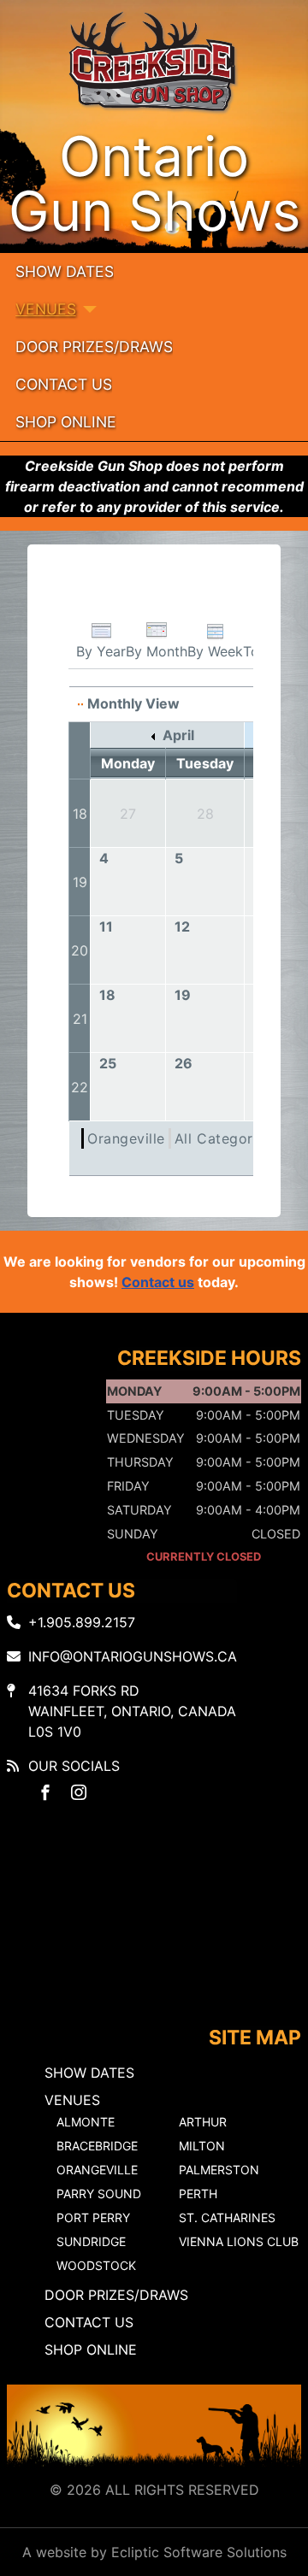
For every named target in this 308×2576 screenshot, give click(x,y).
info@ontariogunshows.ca (133, 1656)
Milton (202, 2146)
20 (80, 950)
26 (184, 1063)
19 (80, 882)
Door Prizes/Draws (94, 347)
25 (108, 1063)
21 (80, 1019)
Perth (198, 2194)
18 (80, 814)
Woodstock (96, 2265)
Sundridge (91, 2241)
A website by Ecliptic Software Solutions (154, 2552)
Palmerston (219, 2170)
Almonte (86, 2122)
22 (80, 1087)
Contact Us (64, 384)
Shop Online (66, 422)
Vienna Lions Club (239, 2241)
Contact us (158, 1282)
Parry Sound (99, 2194)
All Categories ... (232, 1138)
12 (182, 926)
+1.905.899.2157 (82, 1622)
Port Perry (93, 2217)
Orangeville (126, 1138)
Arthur (203, 2122)
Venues (46, 309)
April (177, 735)
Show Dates (65, 271)
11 (106, 926)
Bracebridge (97, 2146)
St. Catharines (227, 2217)
